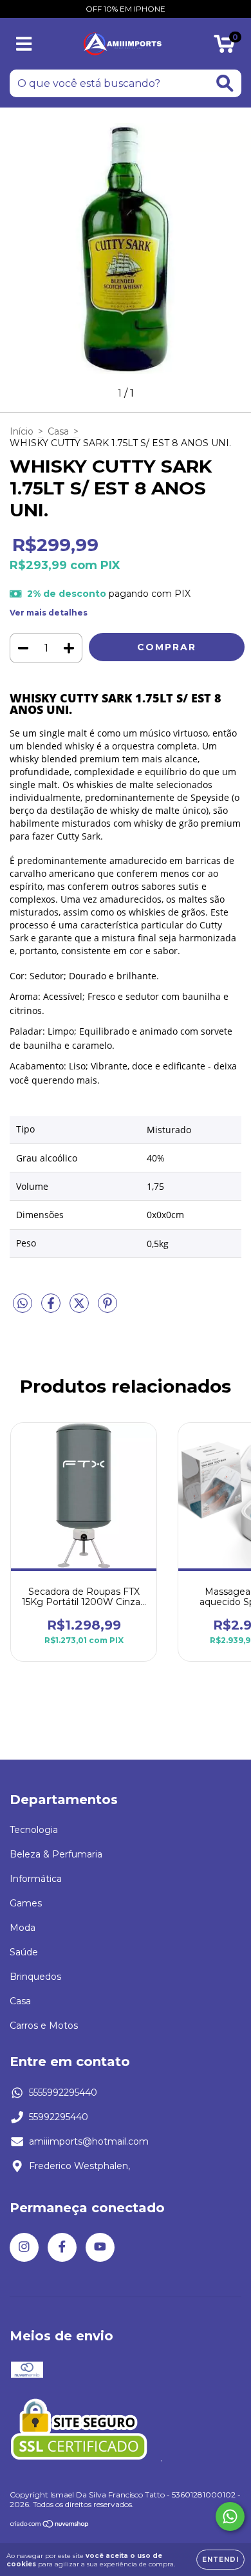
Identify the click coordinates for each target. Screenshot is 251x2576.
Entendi (220, 2560)
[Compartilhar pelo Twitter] (80, 1308)
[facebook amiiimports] (62, 2247)
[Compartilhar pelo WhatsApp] (23, 1304)
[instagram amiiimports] (24, 2247)
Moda (23, 1928)
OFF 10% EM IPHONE (126, 9)
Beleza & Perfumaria (56, 1854)
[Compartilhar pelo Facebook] (52, 1308)
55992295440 (59, 2117)
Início (22, 431)
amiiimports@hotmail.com (89, 2141)
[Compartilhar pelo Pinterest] (107, 1308)
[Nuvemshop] (50, 2525)
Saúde (24, 1952)
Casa (58, 431)
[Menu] (24, 44)
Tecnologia (34, 1830)
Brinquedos (35, 1977)
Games (26, 1903)
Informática (36, 1879)
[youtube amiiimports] (100, 2247)
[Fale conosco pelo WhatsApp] (230, 2516)
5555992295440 (63, 2092)
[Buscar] (225, 83)
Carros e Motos (44, 2026)
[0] (224, 47)
